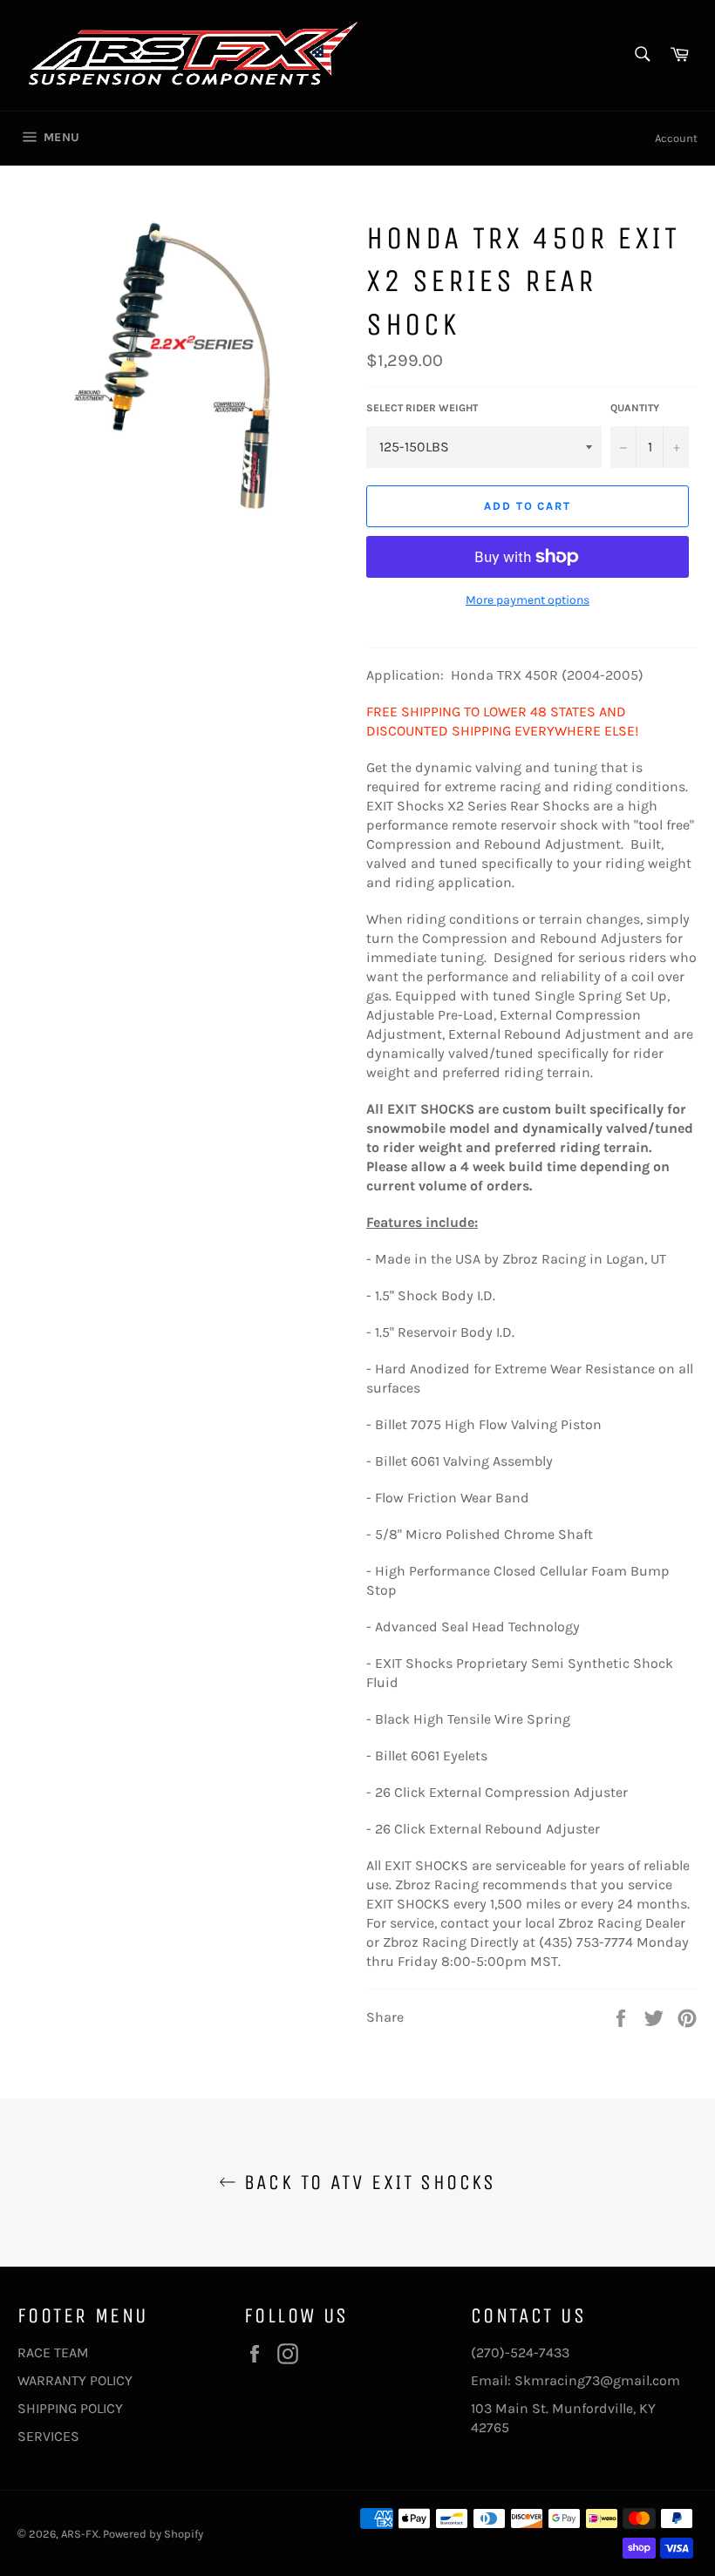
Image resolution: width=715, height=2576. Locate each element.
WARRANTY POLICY (75, 2380)
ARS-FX (80, 2534)
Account (676, 138)
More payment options (528, 600)
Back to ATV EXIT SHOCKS (366, 2182)
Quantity (635, 408)
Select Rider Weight (422, 408)
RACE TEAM (53, 2352)
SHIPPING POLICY (70, 2408)
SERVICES (48, 2436)
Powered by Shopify (153, 2534)
